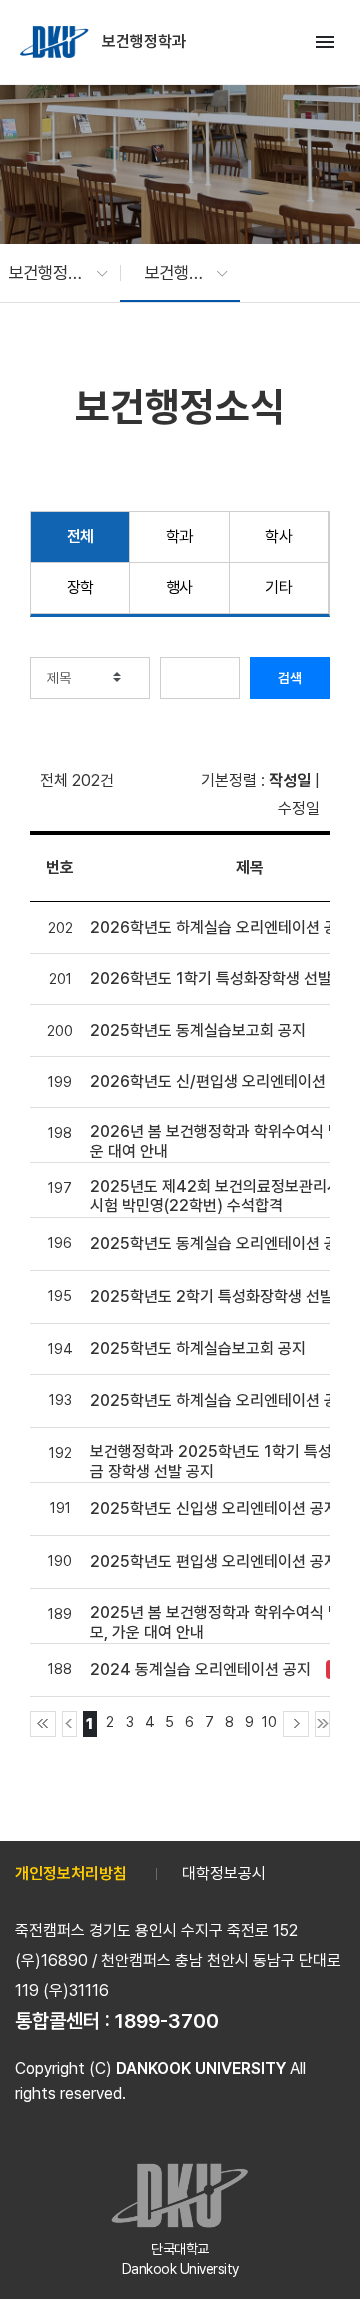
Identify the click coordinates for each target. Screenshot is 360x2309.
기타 (278, 587)
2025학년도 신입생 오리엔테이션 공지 (214, 1508)
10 (269, 1721)
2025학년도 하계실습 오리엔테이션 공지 (221, 1400)
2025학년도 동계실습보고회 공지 (198, 1030)
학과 (179, 536)
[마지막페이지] (322, 1724)
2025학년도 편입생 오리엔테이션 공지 (214, 1561)
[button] (48, 273)
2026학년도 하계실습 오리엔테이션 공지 (221, 927)
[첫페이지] (43, 1724)
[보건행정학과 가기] (56, 42)
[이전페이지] (69, 1724)
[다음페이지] (296, 1724)
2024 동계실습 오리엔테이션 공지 (200, 1669)
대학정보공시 (224, 1873)
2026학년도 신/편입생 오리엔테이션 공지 (224, 1081)
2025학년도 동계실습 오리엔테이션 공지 (221, 1243)
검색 (290, 678)
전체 (80, 536)
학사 (278, 536)
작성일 (290, 780)
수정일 (299, 808)
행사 (179, 587)
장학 (80, 587)
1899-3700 (167, 2021)
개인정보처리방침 (71, 1873)
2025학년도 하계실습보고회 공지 (198, 1348)
